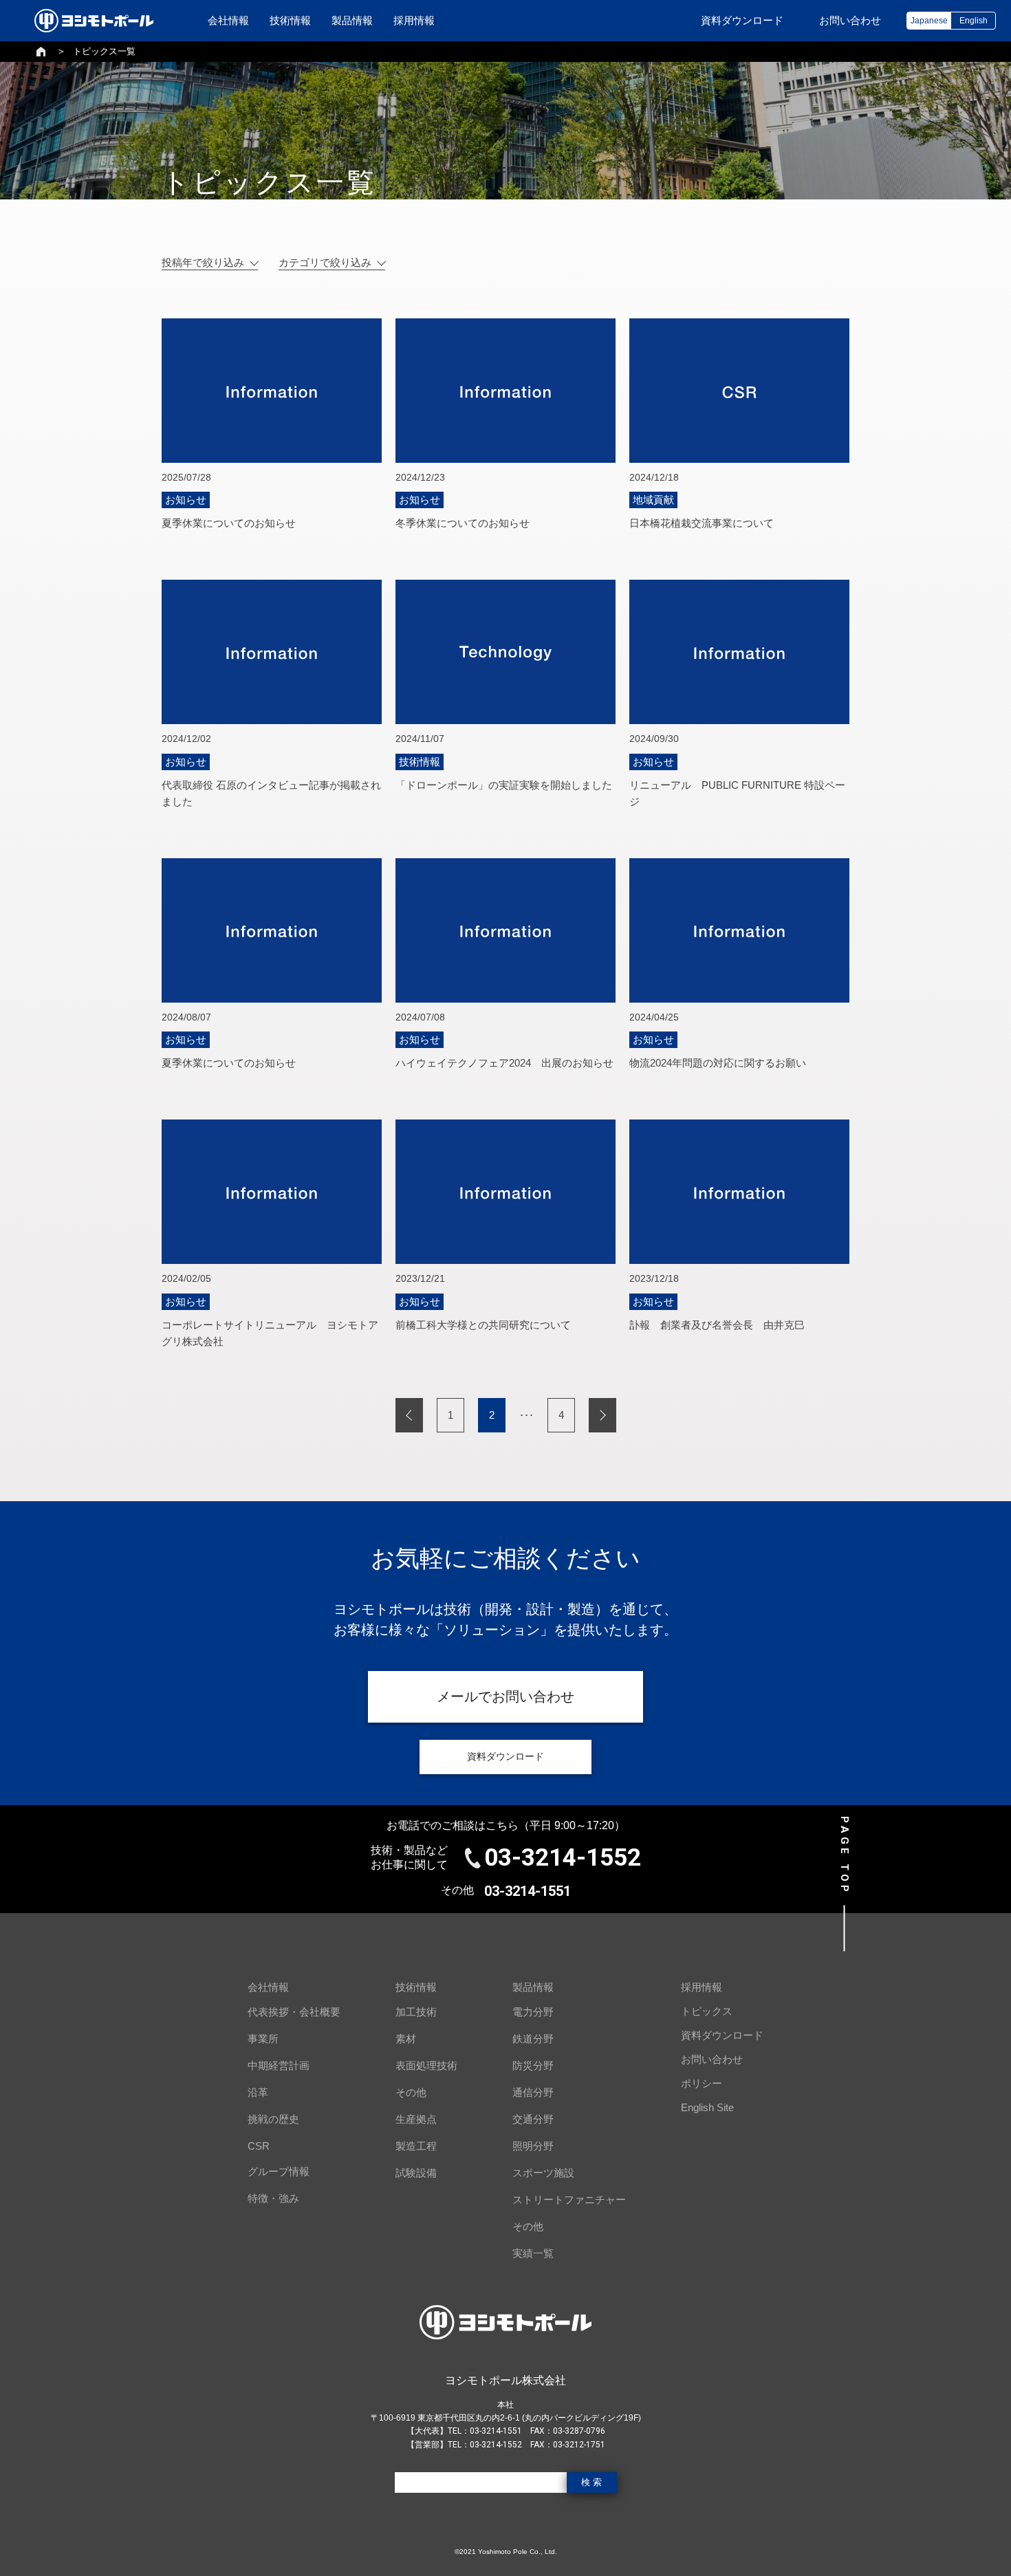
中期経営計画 (279, 2065)
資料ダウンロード (722, 2035)
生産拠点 (416, 2119)
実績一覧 (533, 2253)
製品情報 (352, 20)
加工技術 (416, 2012)
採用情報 (414, 20)
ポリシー (702, 2083)
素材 (406, 2039)
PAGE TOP (845, 1855)
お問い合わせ (712, 2059)
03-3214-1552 (563, 1858)
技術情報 (290, 20)
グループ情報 (279, 2171)
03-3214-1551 (528, 1891)
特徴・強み (273, 2198)
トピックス (707, 2011)
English (974, 21)
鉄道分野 (533, 2039)
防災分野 (533, 2065)
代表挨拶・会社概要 (294, 2012)
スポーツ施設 (543, 2173)
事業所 (263, 2039)
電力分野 (533, 2012)
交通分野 (533, 2119)
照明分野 (533, 2146)
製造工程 (416, 2146)
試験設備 (416, 2173)
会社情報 (228, 20)
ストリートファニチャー (569, 2200)
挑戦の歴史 (273, 2119)
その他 (411, 2092)
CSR (259, 2146)
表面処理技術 (426, 2065)
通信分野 (533, 2092)
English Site (707, 2107)
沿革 (258, 2092)
